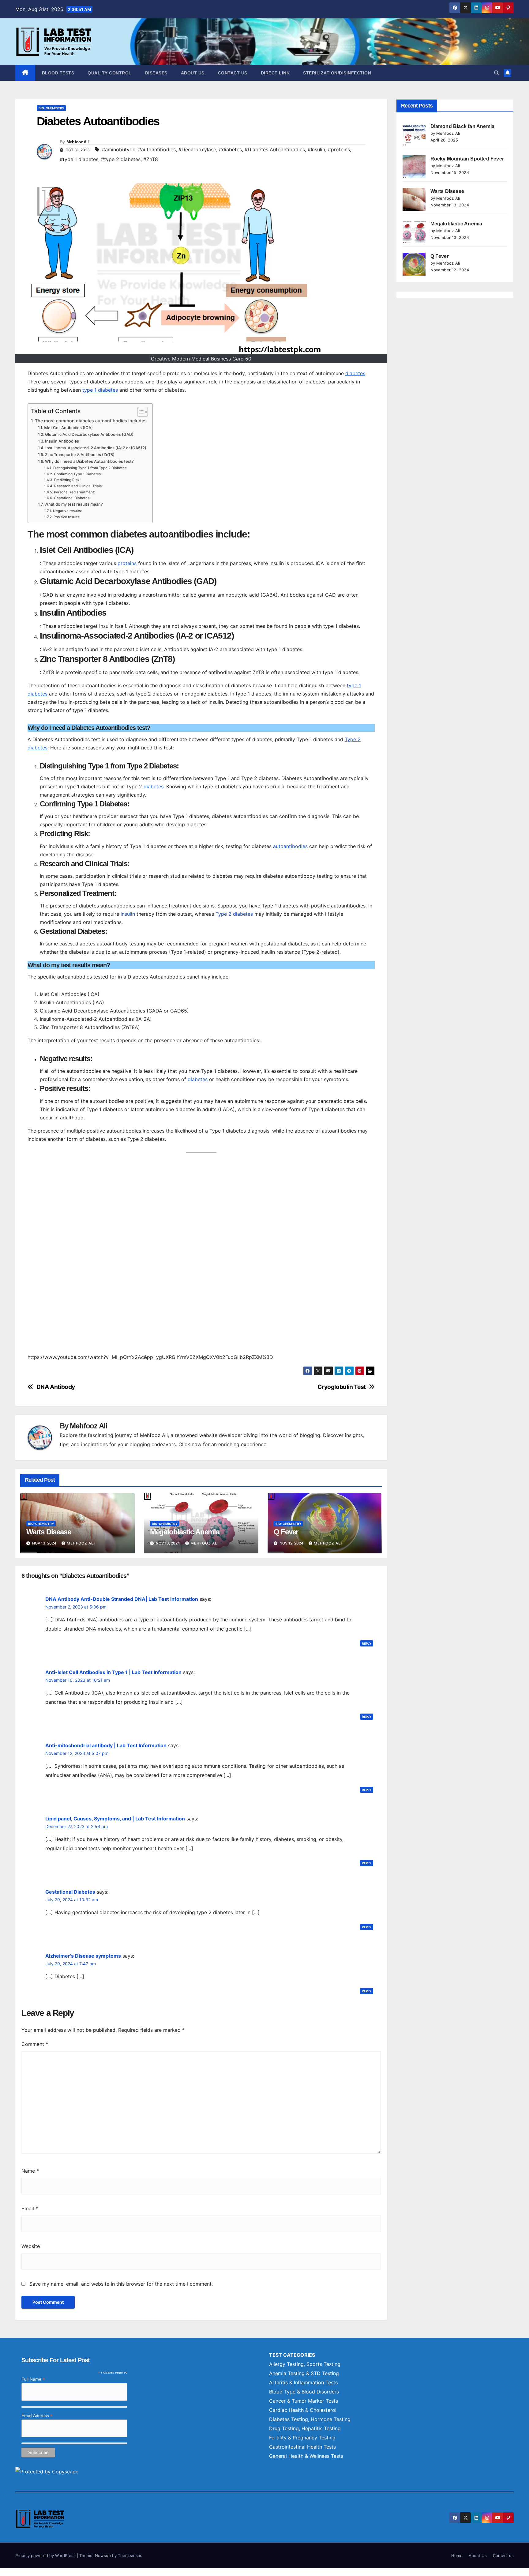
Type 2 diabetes (234, 914)
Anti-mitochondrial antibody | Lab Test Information (106, 1745)
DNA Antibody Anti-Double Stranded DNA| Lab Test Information (122, 1599)
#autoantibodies (157, 149)
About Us (193, 73)
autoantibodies (290, 846)
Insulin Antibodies (62, 441)
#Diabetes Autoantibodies (275, 149)
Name (30, 2171)
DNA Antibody (56, 1387)
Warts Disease (49, 1532)
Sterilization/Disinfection (337, 73)
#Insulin (316, 149)
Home (457, 2555)
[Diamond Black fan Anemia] (414, 134)
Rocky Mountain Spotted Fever (467, 159)
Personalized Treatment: (74, 492)
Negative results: (67, 511)
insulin (128, 914)
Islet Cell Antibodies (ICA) (68, 428)
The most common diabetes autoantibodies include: (90, 421)
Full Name (33, 2379)
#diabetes (230, 149)
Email (30, 2208)
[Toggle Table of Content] (139, 412)
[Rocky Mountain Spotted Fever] (414, 167)
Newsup (103, 2555)
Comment (35, 2044)
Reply (367, 1643)
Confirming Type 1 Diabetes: (78, 474)
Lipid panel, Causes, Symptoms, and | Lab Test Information (115, 1819)
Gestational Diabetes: (72, 498)
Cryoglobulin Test (341, 1387)
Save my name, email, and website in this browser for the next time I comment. (121, 2284)
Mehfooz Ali (77, 142)
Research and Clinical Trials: (78, 486)
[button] (497, 73)
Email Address (37, 2416)
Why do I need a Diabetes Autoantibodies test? (89, 461)
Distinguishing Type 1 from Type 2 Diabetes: (90, 468)
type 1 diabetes (100, 390)
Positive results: (67, 517)
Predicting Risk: (67, 480)
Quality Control (110, 73)
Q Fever (286, 1532)
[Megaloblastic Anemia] (414, 232)
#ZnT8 (151, 159)
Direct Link (275, 73)
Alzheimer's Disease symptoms (83, 1956)
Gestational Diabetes (70, 1892)
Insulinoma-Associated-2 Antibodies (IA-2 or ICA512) (96, 448)
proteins (127, 563)
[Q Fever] (414, 264)
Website (31, 2246)
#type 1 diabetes (79, 159)
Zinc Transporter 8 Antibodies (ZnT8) (80, 454)
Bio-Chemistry (51, 108)
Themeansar (129, 2555)
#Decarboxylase (197, 149)
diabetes (355, 373)
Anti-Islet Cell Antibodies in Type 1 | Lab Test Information (113, 1672)
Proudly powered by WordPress (46, 2555)
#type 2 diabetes (121, 159)
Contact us (233, 73)
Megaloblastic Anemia (185, 1532)
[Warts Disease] (414, 199)
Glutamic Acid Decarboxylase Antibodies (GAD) (89, 434)
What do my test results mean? (74, 504)
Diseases (156, 73)
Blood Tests (58, 73)
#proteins (339, 149)
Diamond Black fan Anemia (463, 126)
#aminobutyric (119, 149)
